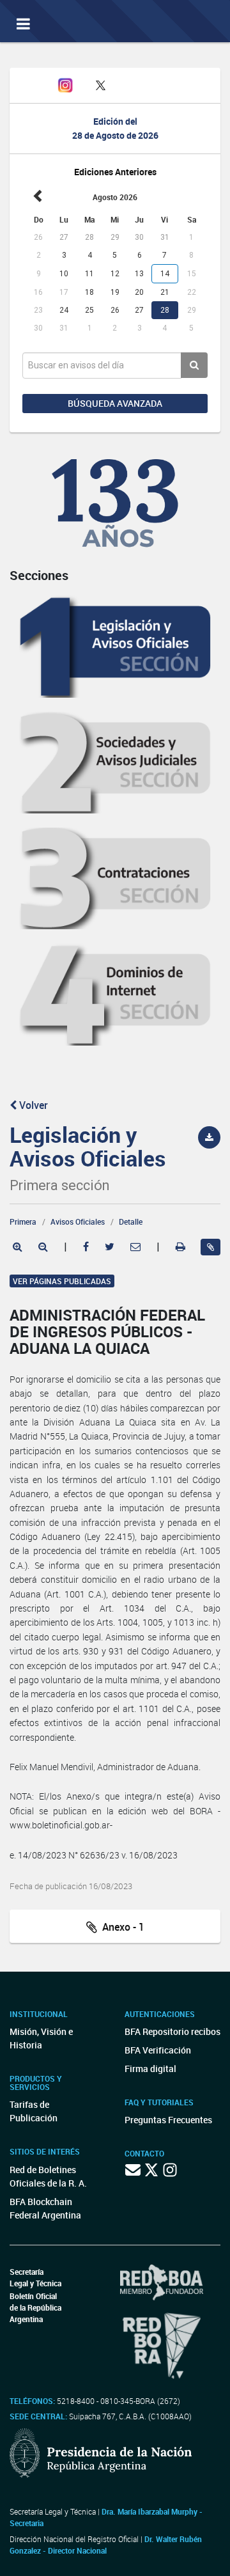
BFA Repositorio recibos (172, 2031)
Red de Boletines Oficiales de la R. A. (48, 2176)
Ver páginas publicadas (62, 1281)
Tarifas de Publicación (34, 2111)
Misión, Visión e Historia (41, 2038)
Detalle (131, 1221)
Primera (23, 1221)
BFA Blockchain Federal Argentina (45, 2208)
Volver (32, 1105)
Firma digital (150, 2069)
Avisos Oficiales (78, 1221)
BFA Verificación (158, 2050)
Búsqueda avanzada (115, 403)
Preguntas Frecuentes (168, 2120)
